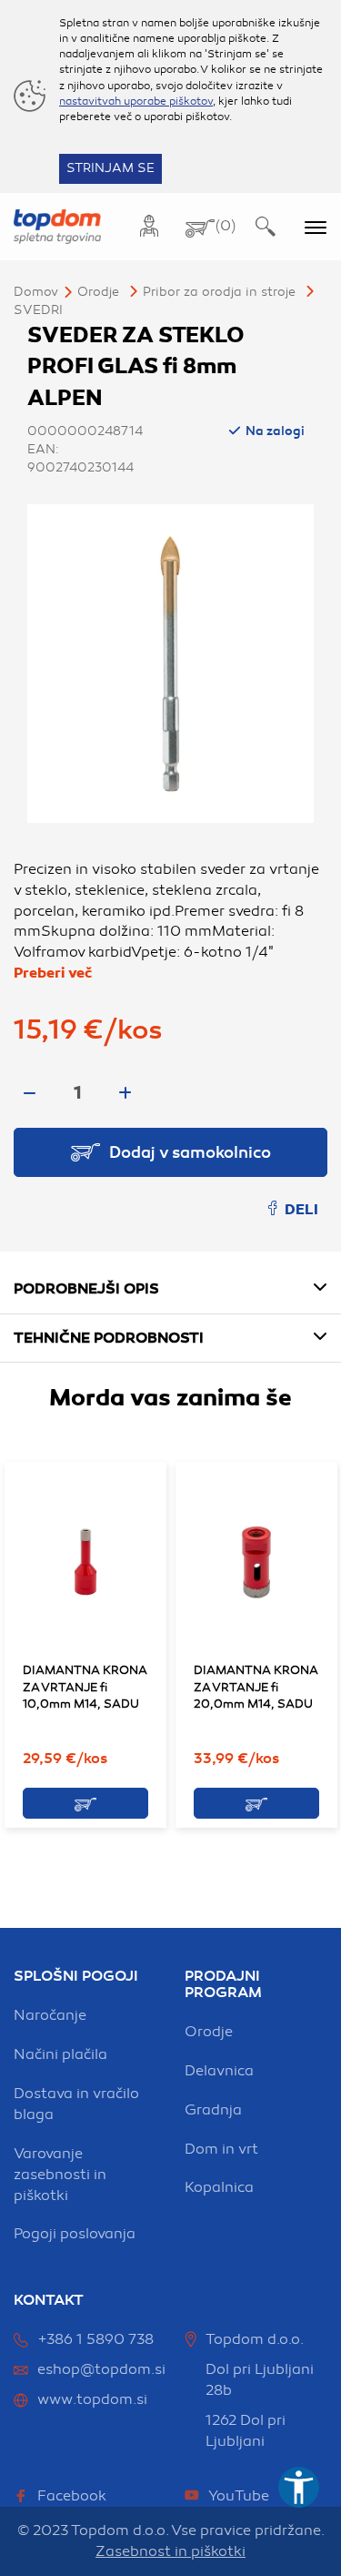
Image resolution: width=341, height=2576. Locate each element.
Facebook (72, 2496)
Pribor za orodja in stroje (219, 292)
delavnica (219, 2071)
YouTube (239, 2496)
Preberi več (53, 973)
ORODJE (98, 292)
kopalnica (219, 2187)
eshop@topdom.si (101, 2369)
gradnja (213, 2110)
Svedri (38, 310)
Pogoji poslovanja (75, 2234)
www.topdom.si (92, 2399)
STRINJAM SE (110, 168)
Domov (36, 292)
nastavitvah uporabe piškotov (136, 101)
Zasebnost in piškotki (170, 2551)
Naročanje (50, 2015)
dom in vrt (221, 2149)
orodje (209, 2032)
